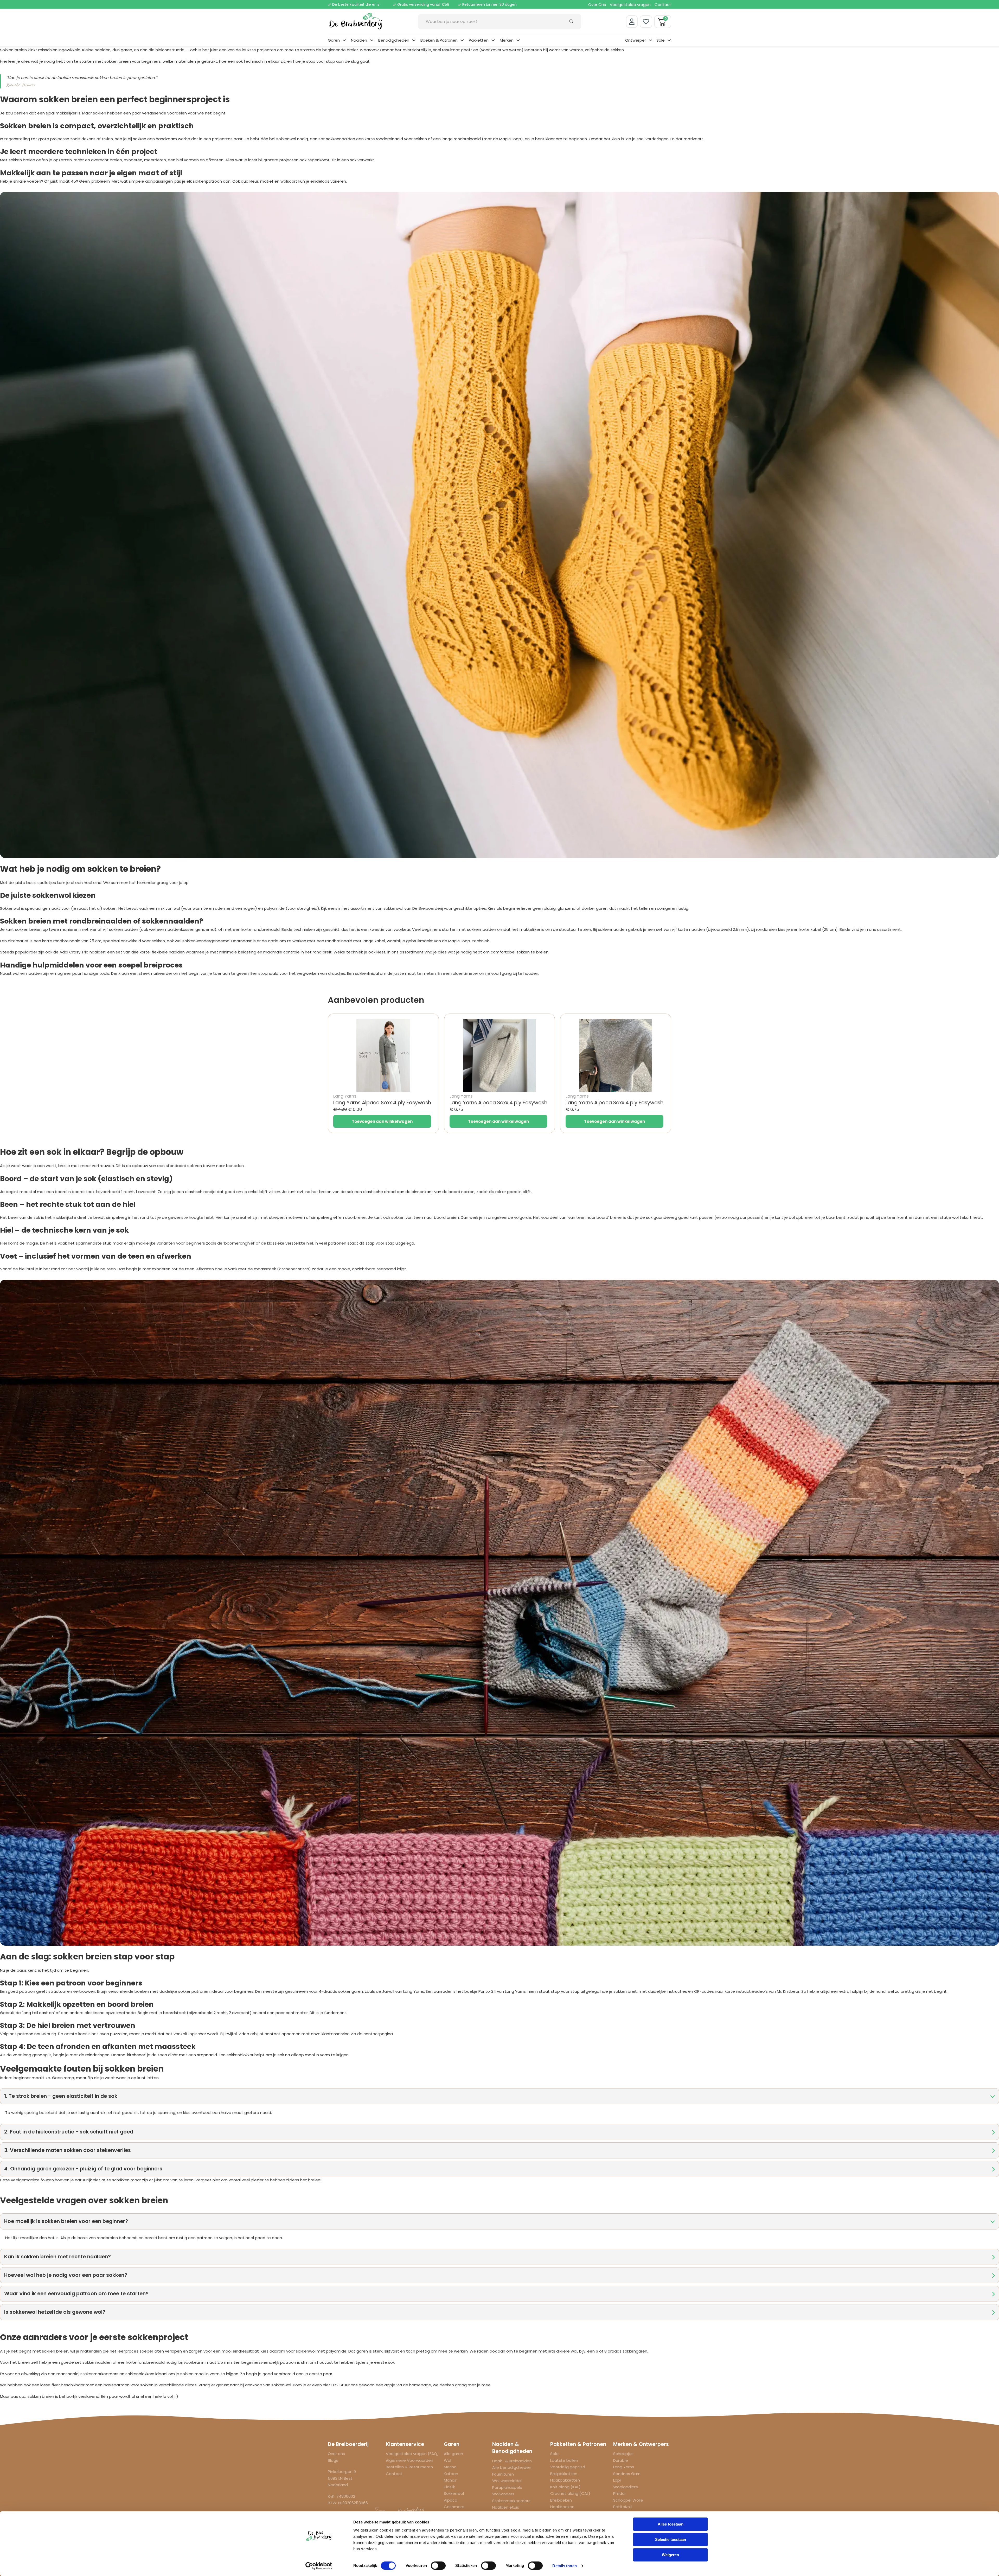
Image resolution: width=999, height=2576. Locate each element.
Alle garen (453, 2454)
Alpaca (451, 2500)
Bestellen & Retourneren (409, 2467)
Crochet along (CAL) (570, 2493)
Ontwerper (636, 40)
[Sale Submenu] (669, 40)
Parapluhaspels (507, 2487)
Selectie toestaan (671, 2539)
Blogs (333, 2460)
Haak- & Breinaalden (512, 2461)
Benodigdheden (394, 40)
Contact (663, 5)
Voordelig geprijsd (568, 2467)
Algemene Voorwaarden (409, 2460)
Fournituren (503, 2474)
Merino (450, 2467)
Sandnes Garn (627, 2474)
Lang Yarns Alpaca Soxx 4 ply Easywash (382, 1103)
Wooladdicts (626, 2487)
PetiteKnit (623, 2507)
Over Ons (597, 5)
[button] (499, 2096)
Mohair (450, 2480)
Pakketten (479, 40)
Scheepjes (623, 2454)
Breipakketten (564, 2474)
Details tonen (564, 2566)
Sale (661, 40)
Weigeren (670, 2555)
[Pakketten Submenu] (493, 40)
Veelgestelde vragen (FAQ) (412, 2454)
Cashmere (454, 2507)
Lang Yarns (624, 2467)
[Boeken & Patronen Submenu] (462, 40)
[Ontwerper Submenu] (651, 40)
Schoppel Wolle (628, 2500)
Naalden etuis (506, 2507)
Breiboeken (561, 2500)
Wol (447, 2460)
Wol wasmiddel (507, 2481)
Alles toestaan (671, 2524)
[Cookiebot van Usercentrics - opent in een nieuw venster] (319, 2566)
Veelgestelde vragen (630, 5)
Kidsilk (449, 2487)
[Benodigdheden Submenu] (414, 40)
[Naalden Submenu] (372, 40)
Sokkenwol (454, 2493)
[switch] (438, 2566)
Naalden (359, 40)
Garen (334, 40)
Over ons (336, 2454)
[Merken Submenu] (518, 40)
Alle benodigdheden (512, 2467)
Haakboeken (562, 2507)
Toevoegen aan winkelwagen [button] (382, 1121)
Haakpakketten (565, 2480)
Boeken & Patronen (439, 40)
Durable (621, 2460)
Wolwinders (503, 2494)
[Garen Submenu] (344, 40)
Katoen (451, 2474)
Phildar (620, 2493)
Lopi (617, 2480)
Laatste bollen (564, 2460)
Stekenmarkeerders (511, 2501)
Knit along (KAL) (565, 2487)
